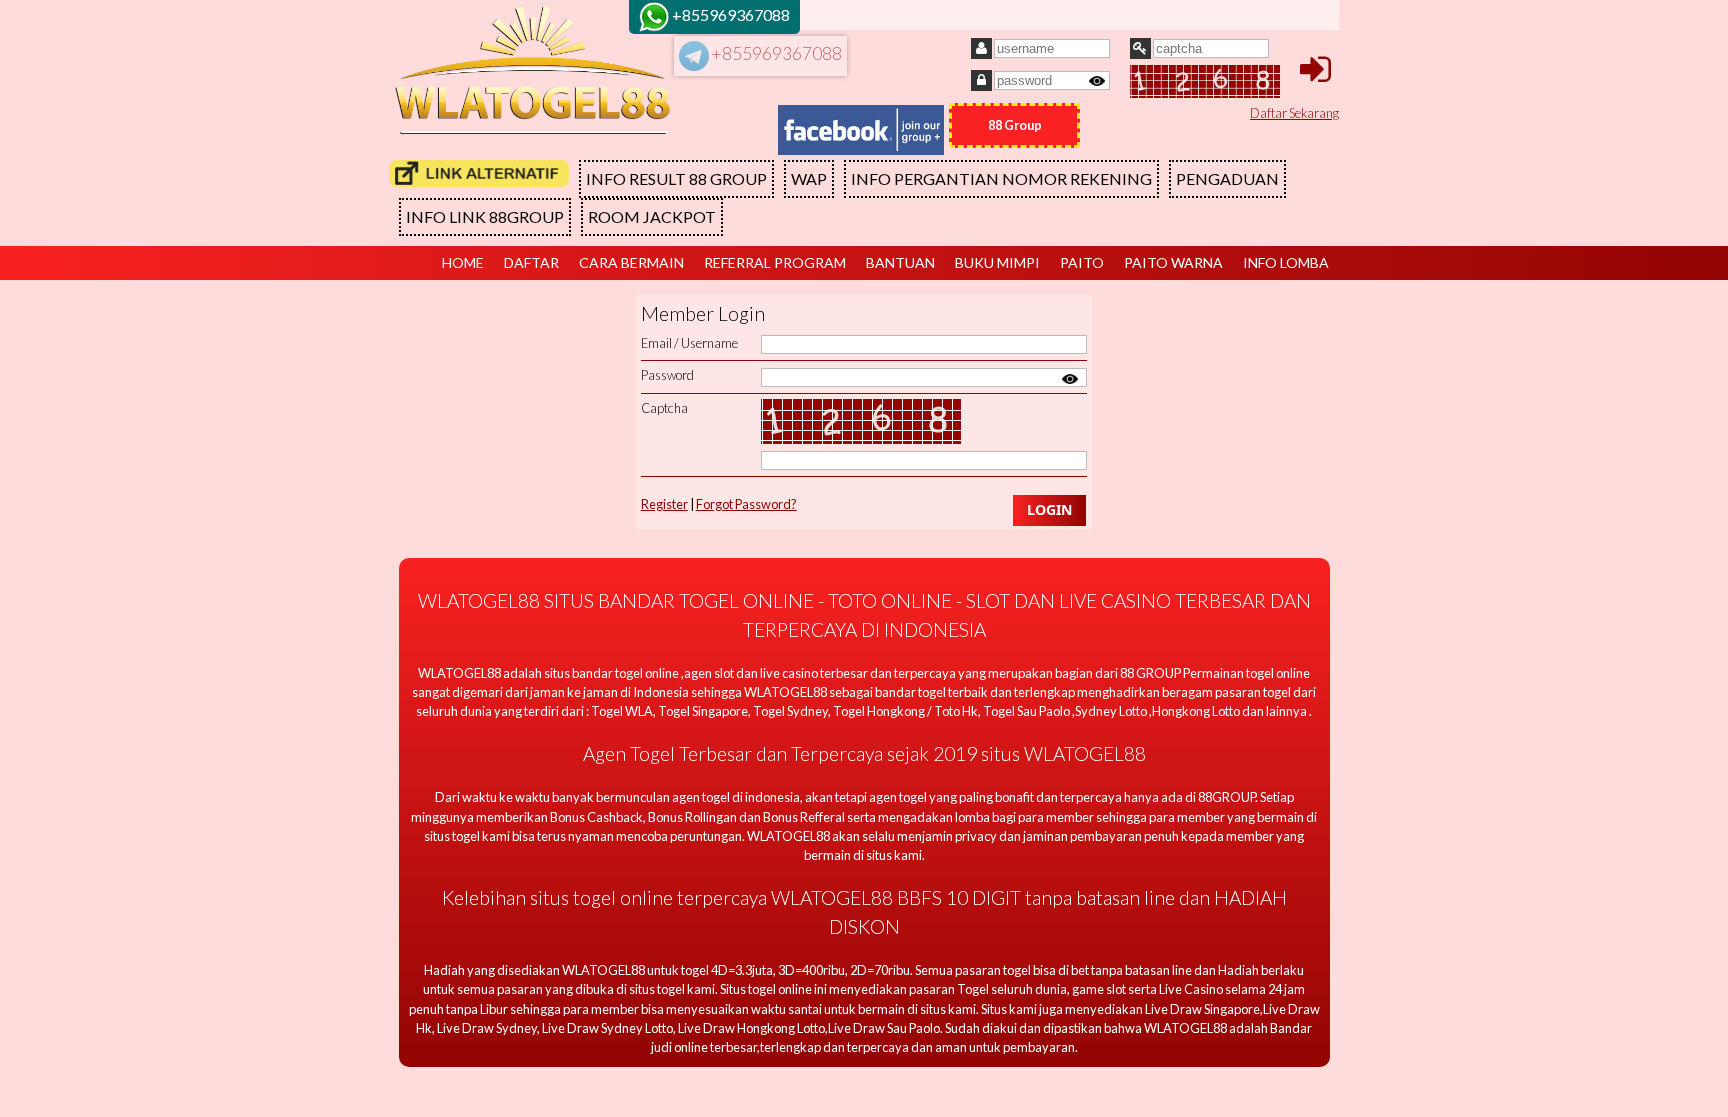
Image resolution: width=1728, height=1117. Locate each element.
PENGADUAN (1227, 178)
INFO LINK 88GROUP (485, 216)
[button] (1049, 510)
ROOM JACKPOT (652, 216)
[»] (479, 173)
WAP (809, 178)
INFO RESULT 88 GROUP (676, 178)
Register (664, 504)
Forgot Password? (746, 504)
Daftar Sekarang (1294, 113)
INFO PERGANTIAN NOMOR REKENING (1001, 178)
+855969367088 (775, 53)
